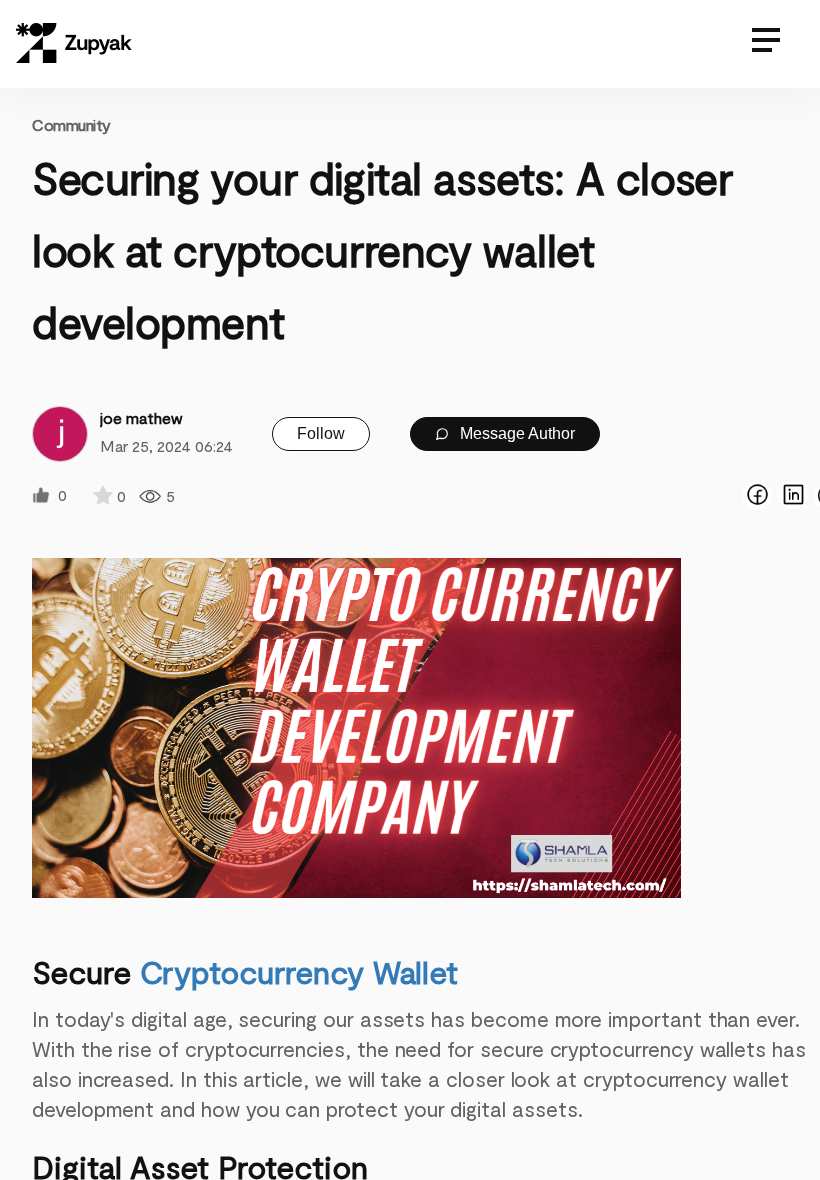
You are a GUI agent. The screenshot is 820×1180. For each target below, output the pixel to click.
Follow (321, 433)
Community (71, 124)
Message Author (515, 433)
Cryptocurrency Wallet (299, 971)
